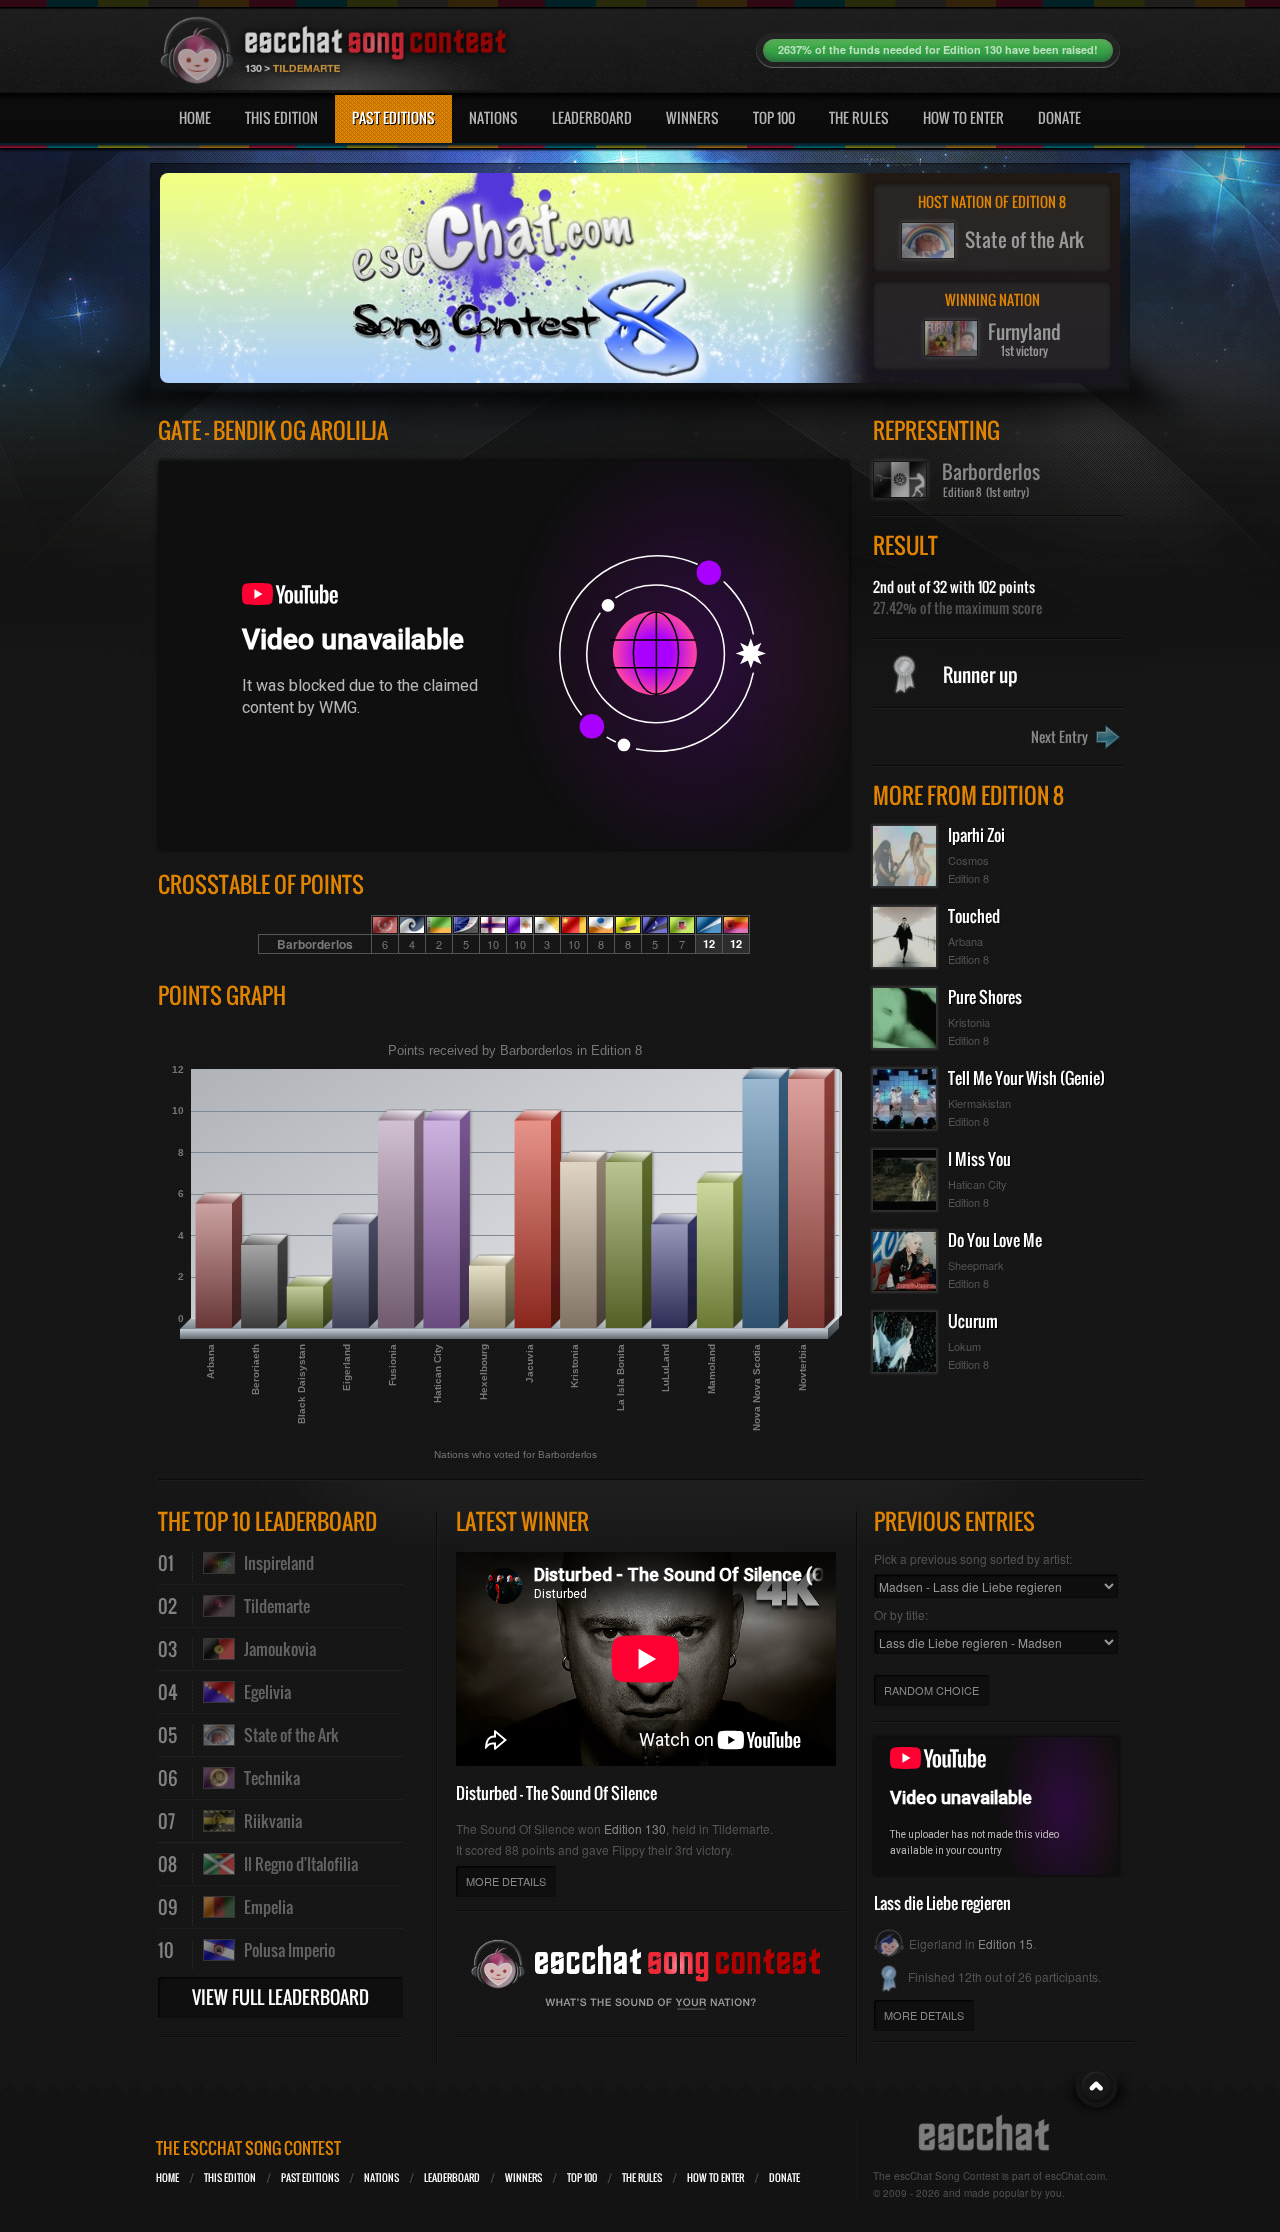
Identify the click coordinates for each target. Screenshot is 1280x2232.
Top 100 (774, 117)
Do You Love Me (995, 1240)
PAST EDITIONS (310, 2177)
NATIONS (381, 2177)
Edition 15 (1005, 1943)
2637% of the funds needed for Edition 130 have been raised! (938, 49)
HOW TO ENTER (715, 2177)
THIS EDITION (230, 2177)
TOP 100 (582, 2177)
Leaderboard (592, 117)
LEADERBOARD (452, 2177)
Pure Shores (985, 997)
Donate (1059, 117)
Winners (692, 117)
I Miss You (979, 1159)
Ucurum (973, 1321)
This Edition (281, 117)
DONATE (784, 2177)
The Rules (859, 117)
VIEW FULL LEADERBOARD (280, 1997)
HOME (167, 2177)
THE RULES (642, 2177)
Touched (974, 916)
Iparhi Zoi (976, 835)
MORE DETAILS (506, 1881)
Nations (493, 117)
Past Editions (393, 117)
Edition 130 (635, 1828)
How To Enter (963, 117)
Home (195, 117)
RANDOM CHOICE (931, 1690)
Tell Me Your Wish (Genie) (1026, 1078)
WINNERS (523, 2177)
